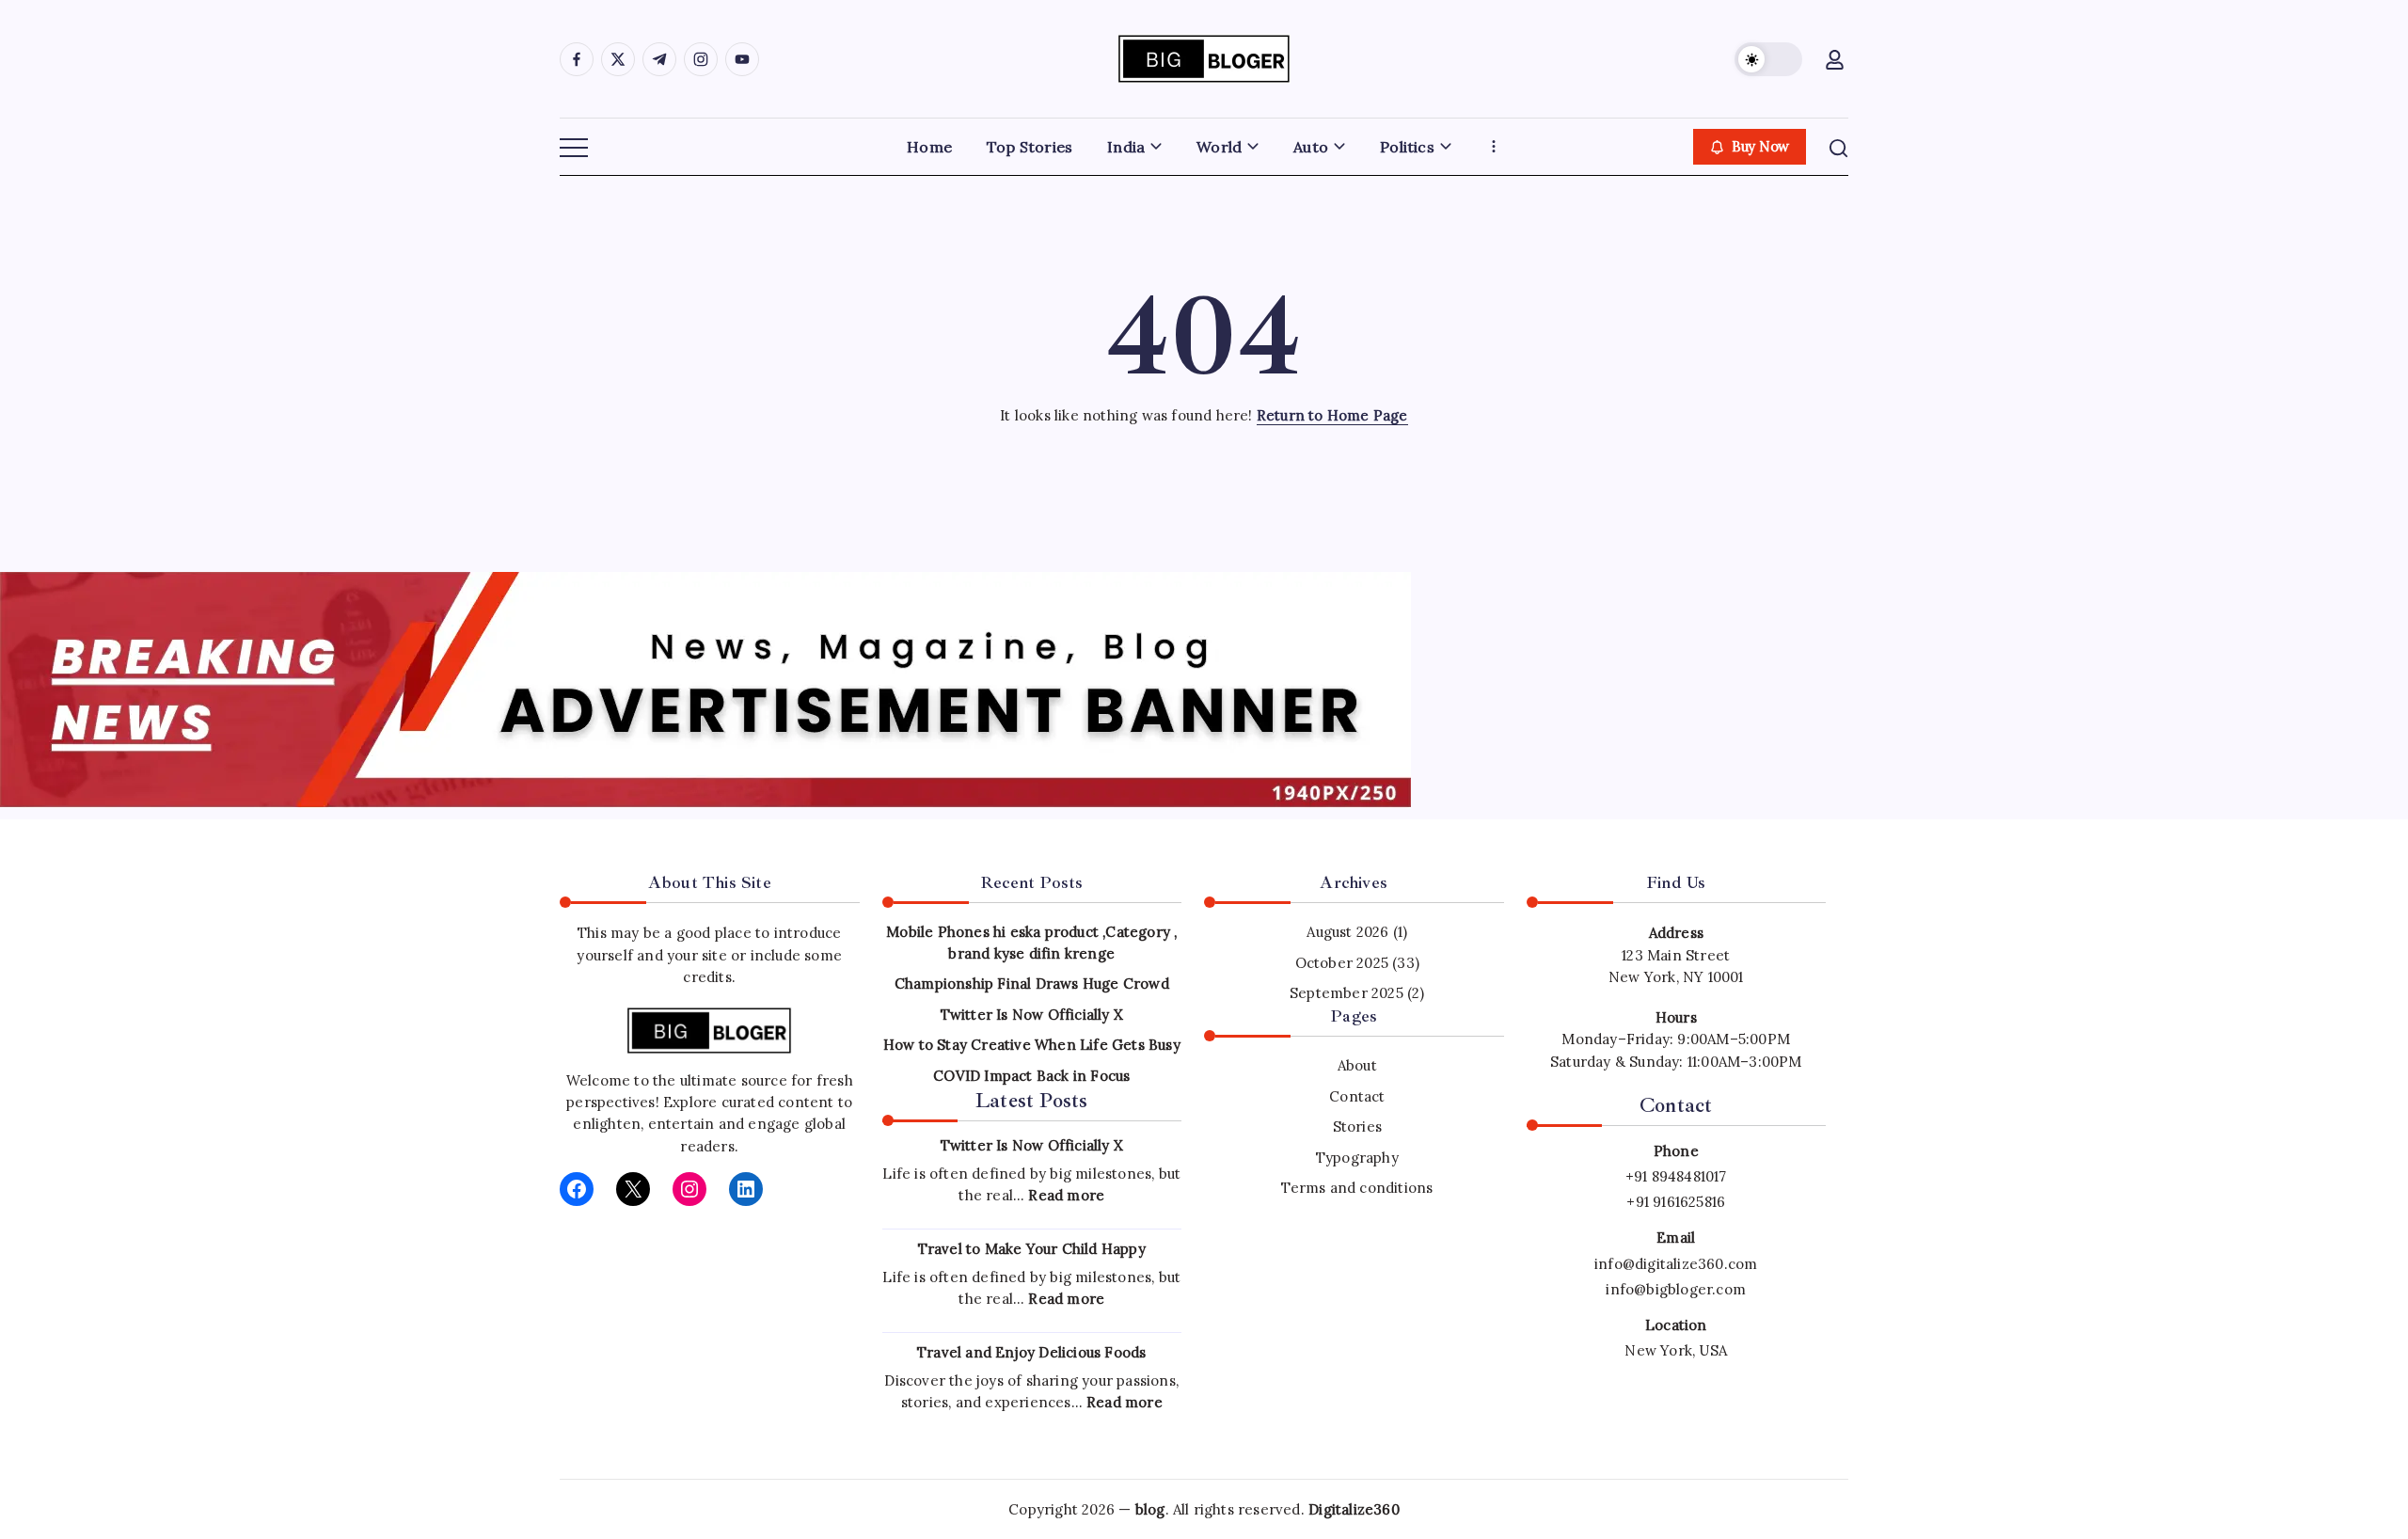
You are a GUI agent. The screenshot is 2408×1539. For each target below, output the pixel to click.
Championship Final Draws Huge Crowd (1032, 984)
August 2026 (1347, 932)
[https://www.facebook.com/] (577, 59)
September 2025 (1347, 993)
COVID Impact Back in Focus (1031, 1076)
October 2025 (1342, 963)
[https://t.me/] (659, 59)
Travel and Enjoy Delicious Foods (1031, 1352)
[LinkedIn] (746, 1189)
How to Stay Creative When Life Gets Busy (1032, 1045)
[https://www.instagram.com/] (701, 59)
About (1357, 1065)
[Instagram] (689, 1189)
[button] (1768, 59)
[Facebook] (577, 1189)
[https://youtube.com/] (742, 59)
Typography (1357, 1158)
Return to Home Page (1332, 415)
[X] (633, 1189)
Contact (1357, 1096)
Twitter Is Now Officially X (1032, 1015)
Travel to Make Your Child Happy (1032, 1249)
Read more (1066, 1195)
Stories (1357, 1126)
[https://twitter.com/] (618, 59)
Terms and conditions (1357, 1188)
